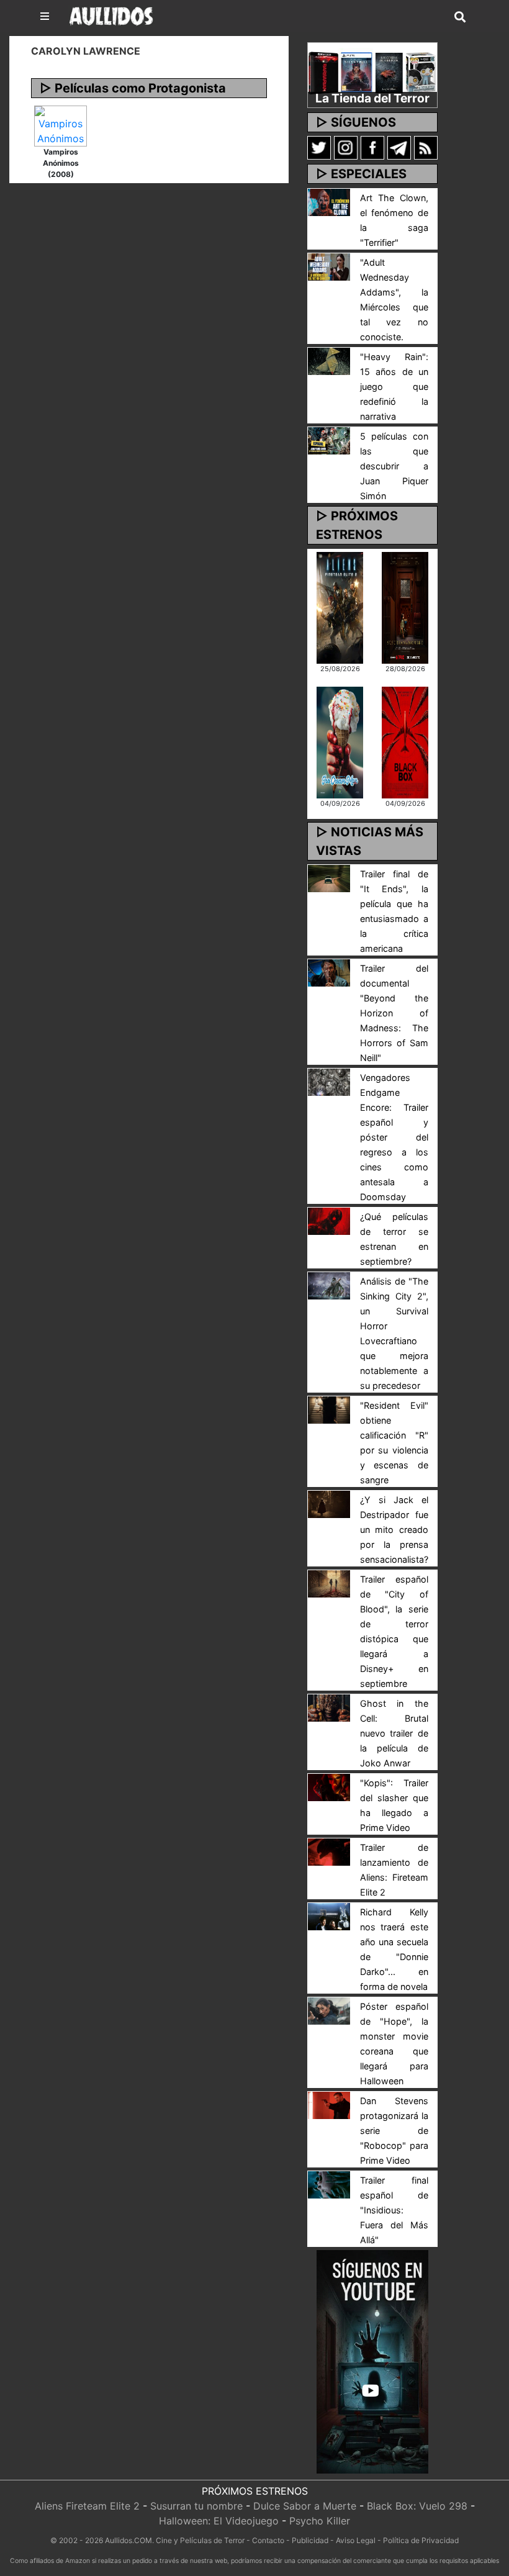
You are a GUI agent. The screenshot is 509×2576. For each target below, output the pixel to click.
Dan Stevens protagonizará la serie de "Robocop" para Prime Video (394, 2131)
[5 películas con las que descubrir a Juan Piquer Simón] (329, 440)
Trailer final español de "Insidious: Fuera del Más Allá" (394, 2210)
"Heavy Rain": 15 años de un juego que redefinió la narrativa (394, 386)
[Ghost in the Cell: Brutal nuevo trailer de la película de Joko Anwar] (329, 1707)
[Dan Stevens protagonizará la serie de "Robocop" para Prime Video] (329, 2104)
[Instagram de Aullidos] (346, 147)
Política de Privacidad (421, 2540)
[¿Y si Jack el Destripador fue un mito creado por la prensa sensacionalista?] (329, 1503)
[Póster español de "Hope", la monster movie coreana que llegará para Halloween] (329, 2010)
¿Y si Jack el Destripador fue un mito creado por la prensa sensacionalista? (394, 1530)
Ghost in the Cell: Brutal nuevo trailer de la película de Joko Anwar (394, 1733)
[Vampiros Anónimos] (61, 125)
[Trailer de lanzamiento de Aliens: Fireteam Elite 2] (329, 1851)
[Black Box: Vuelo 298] (405, 741)
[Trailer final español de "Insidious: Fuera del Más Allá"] (329, 2184)
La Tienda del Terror (372, 98)
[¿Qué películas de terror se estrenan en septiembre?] (329, 1220)
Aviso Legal (356, 2540)
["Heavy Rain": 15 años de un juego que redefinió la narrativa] (329, 360)
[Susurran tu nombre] (405, 607)
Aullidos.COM (128, 2540)
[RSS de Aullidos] (426, 147)
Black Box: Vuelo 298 (417, 2506)
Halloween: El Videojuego (219, 2521)
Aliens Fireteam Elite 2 (87, 2506)
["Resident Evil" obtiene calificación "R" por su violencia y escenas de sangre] (329, 1409)
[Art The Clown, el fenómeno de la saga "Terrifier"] (329, 201)
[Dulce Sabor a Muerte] (340, 741)
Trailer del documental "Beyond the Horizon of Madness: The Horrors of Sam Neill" (394, 1013)
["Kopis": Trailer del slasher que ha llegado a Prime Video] (329, 1786)
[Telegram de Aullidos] (399, 147)
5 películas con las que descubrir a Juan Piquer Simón (394, 466)
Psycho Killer (320, 2521)
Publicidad (310, 2540)
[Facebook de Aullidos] (372, 147)
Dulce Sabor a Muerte (305, 2506)
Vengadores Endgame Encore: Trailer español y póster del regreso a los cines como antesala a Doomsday (394, 1137)
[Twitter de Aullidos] (319, 147)
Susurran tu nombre (196, 2506)
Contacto (268, 2540)
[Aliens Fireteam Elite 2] (340, 607)
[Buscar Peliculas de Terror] (460, 17)
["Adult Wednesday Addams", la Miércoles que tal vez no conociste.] (329, 266)
